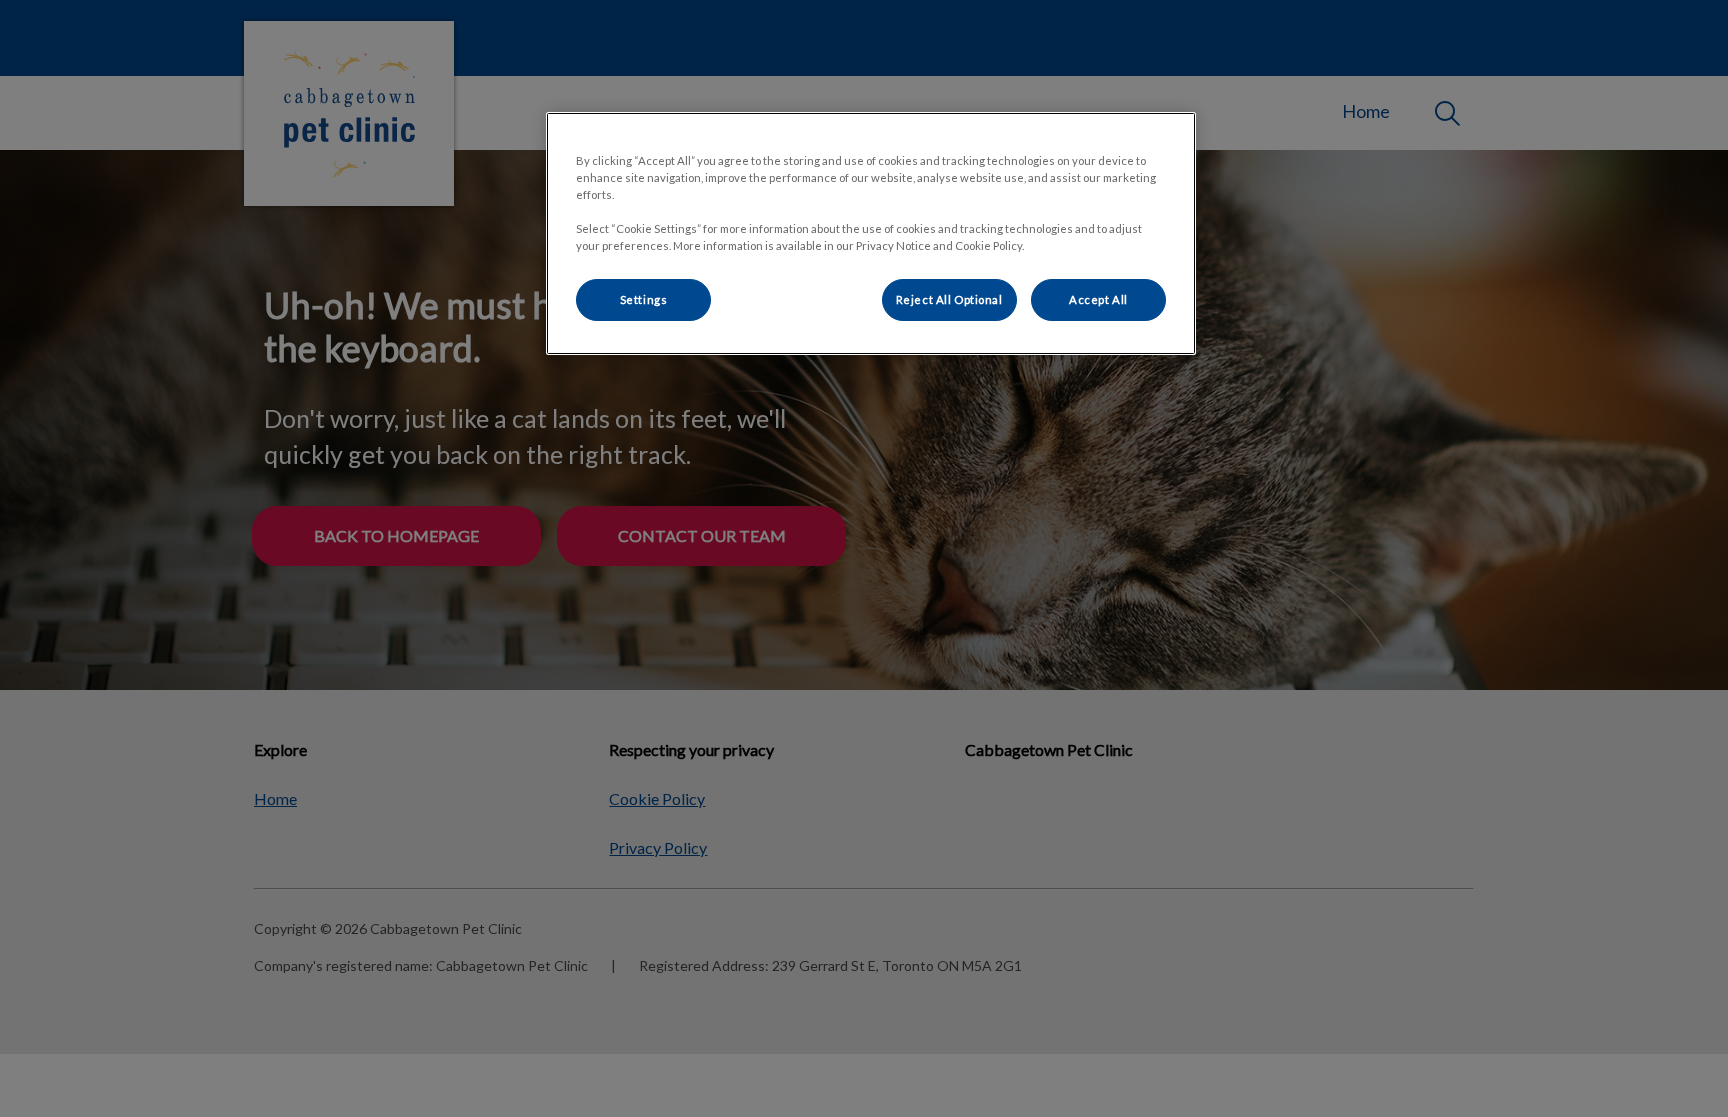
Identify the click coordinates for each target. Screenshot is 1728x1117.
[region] (871, 233)
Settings (644, 299)
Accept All (1098, 299)
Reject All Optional (949, 299)
